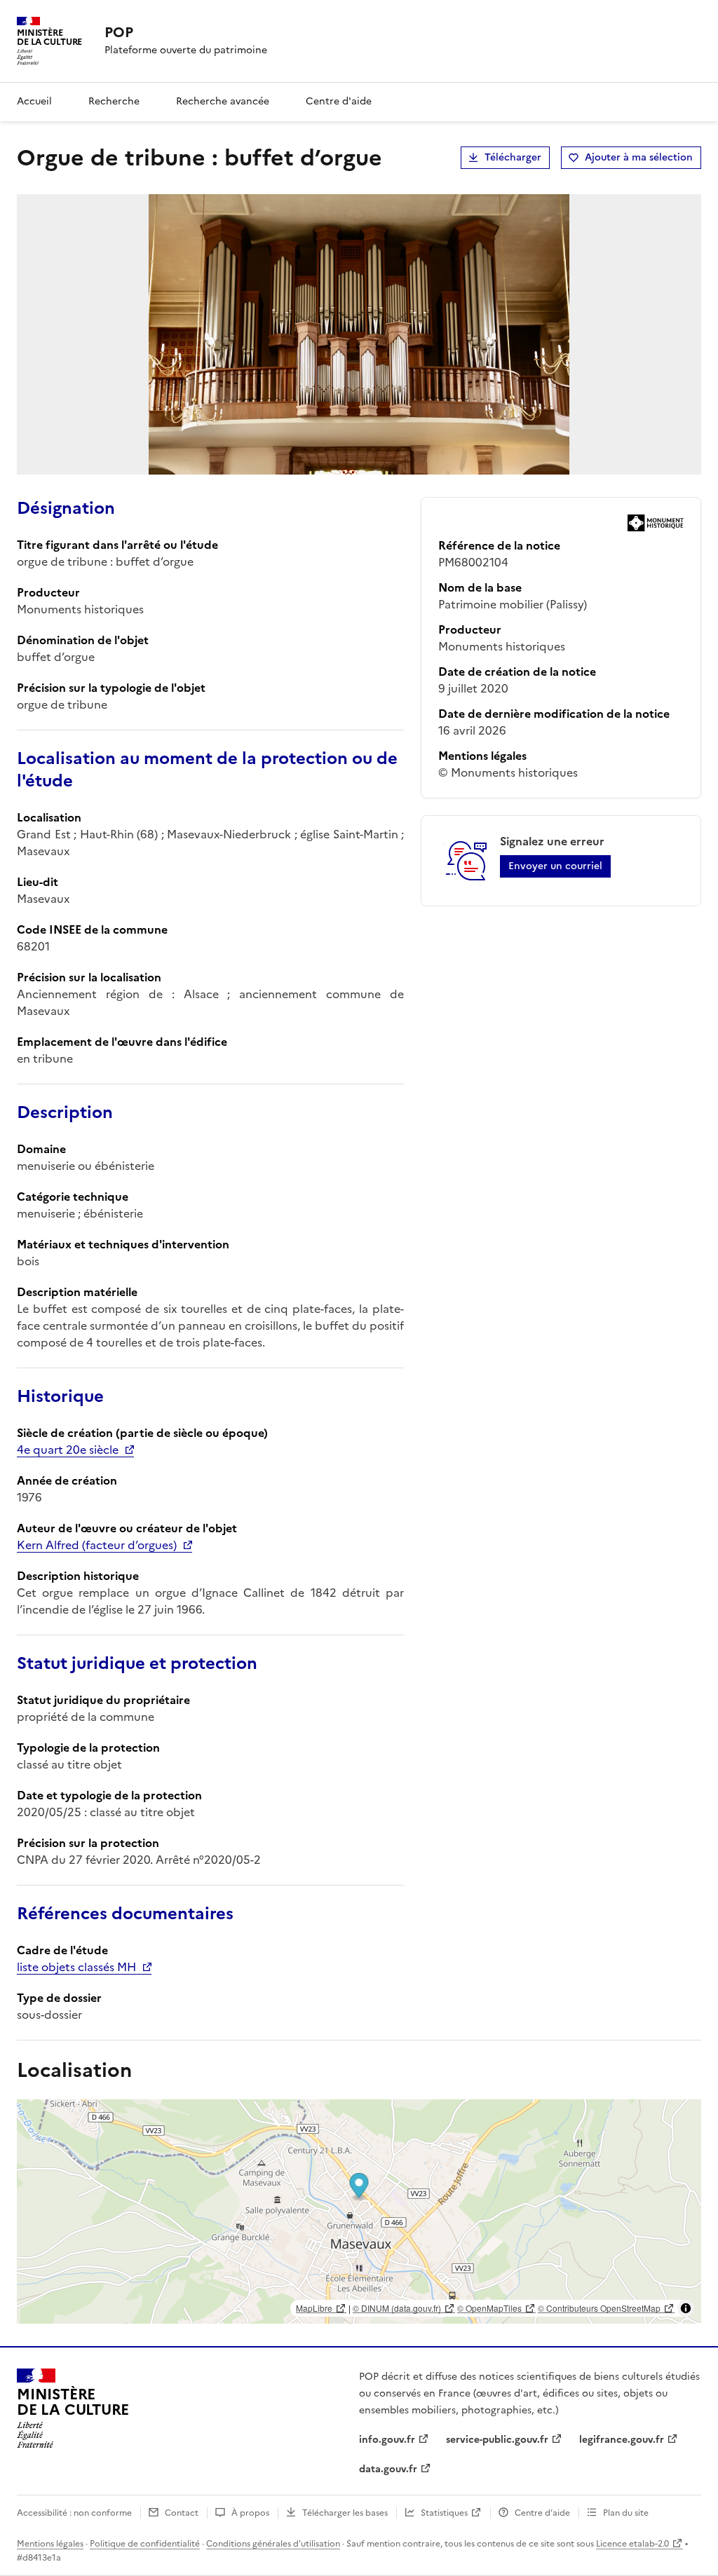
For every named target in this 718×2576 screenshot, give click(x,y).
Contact (182, 2513)
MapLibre (314, 2308)
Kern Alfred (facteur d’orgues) (97, 1545)
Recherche (114, 101)
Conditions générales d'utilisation (273, 2544)
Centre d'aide (339, 101)
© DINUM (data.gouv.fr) (397, 2308)
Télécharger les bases (345, 2513)
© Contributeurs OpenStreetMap (599, 2308)
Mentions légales (50, 2544)
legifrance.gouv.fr (622, 2440)
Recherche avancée (223, 101)
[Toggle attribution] (686, 2308)
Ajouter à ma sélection (639, 157)
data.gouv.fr (388, 2469)
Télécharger (513, 157)
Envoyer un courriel (555, 866)
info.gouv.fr (387, 2440)
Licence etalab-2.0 (632, 2544)
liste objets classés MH (76, 1967)
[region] (359, 2212)
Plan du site (626, 2513)
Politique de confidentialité (145, 2544)
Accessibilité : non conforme (74, 2513)
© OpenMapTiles (489, 2308)
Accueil (34, 101)
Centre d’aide (542, 2513)
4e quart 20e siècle (68, 1450)
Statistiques (444, 2513)
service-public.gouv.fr (497, 2440)
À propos (250, 2513)
